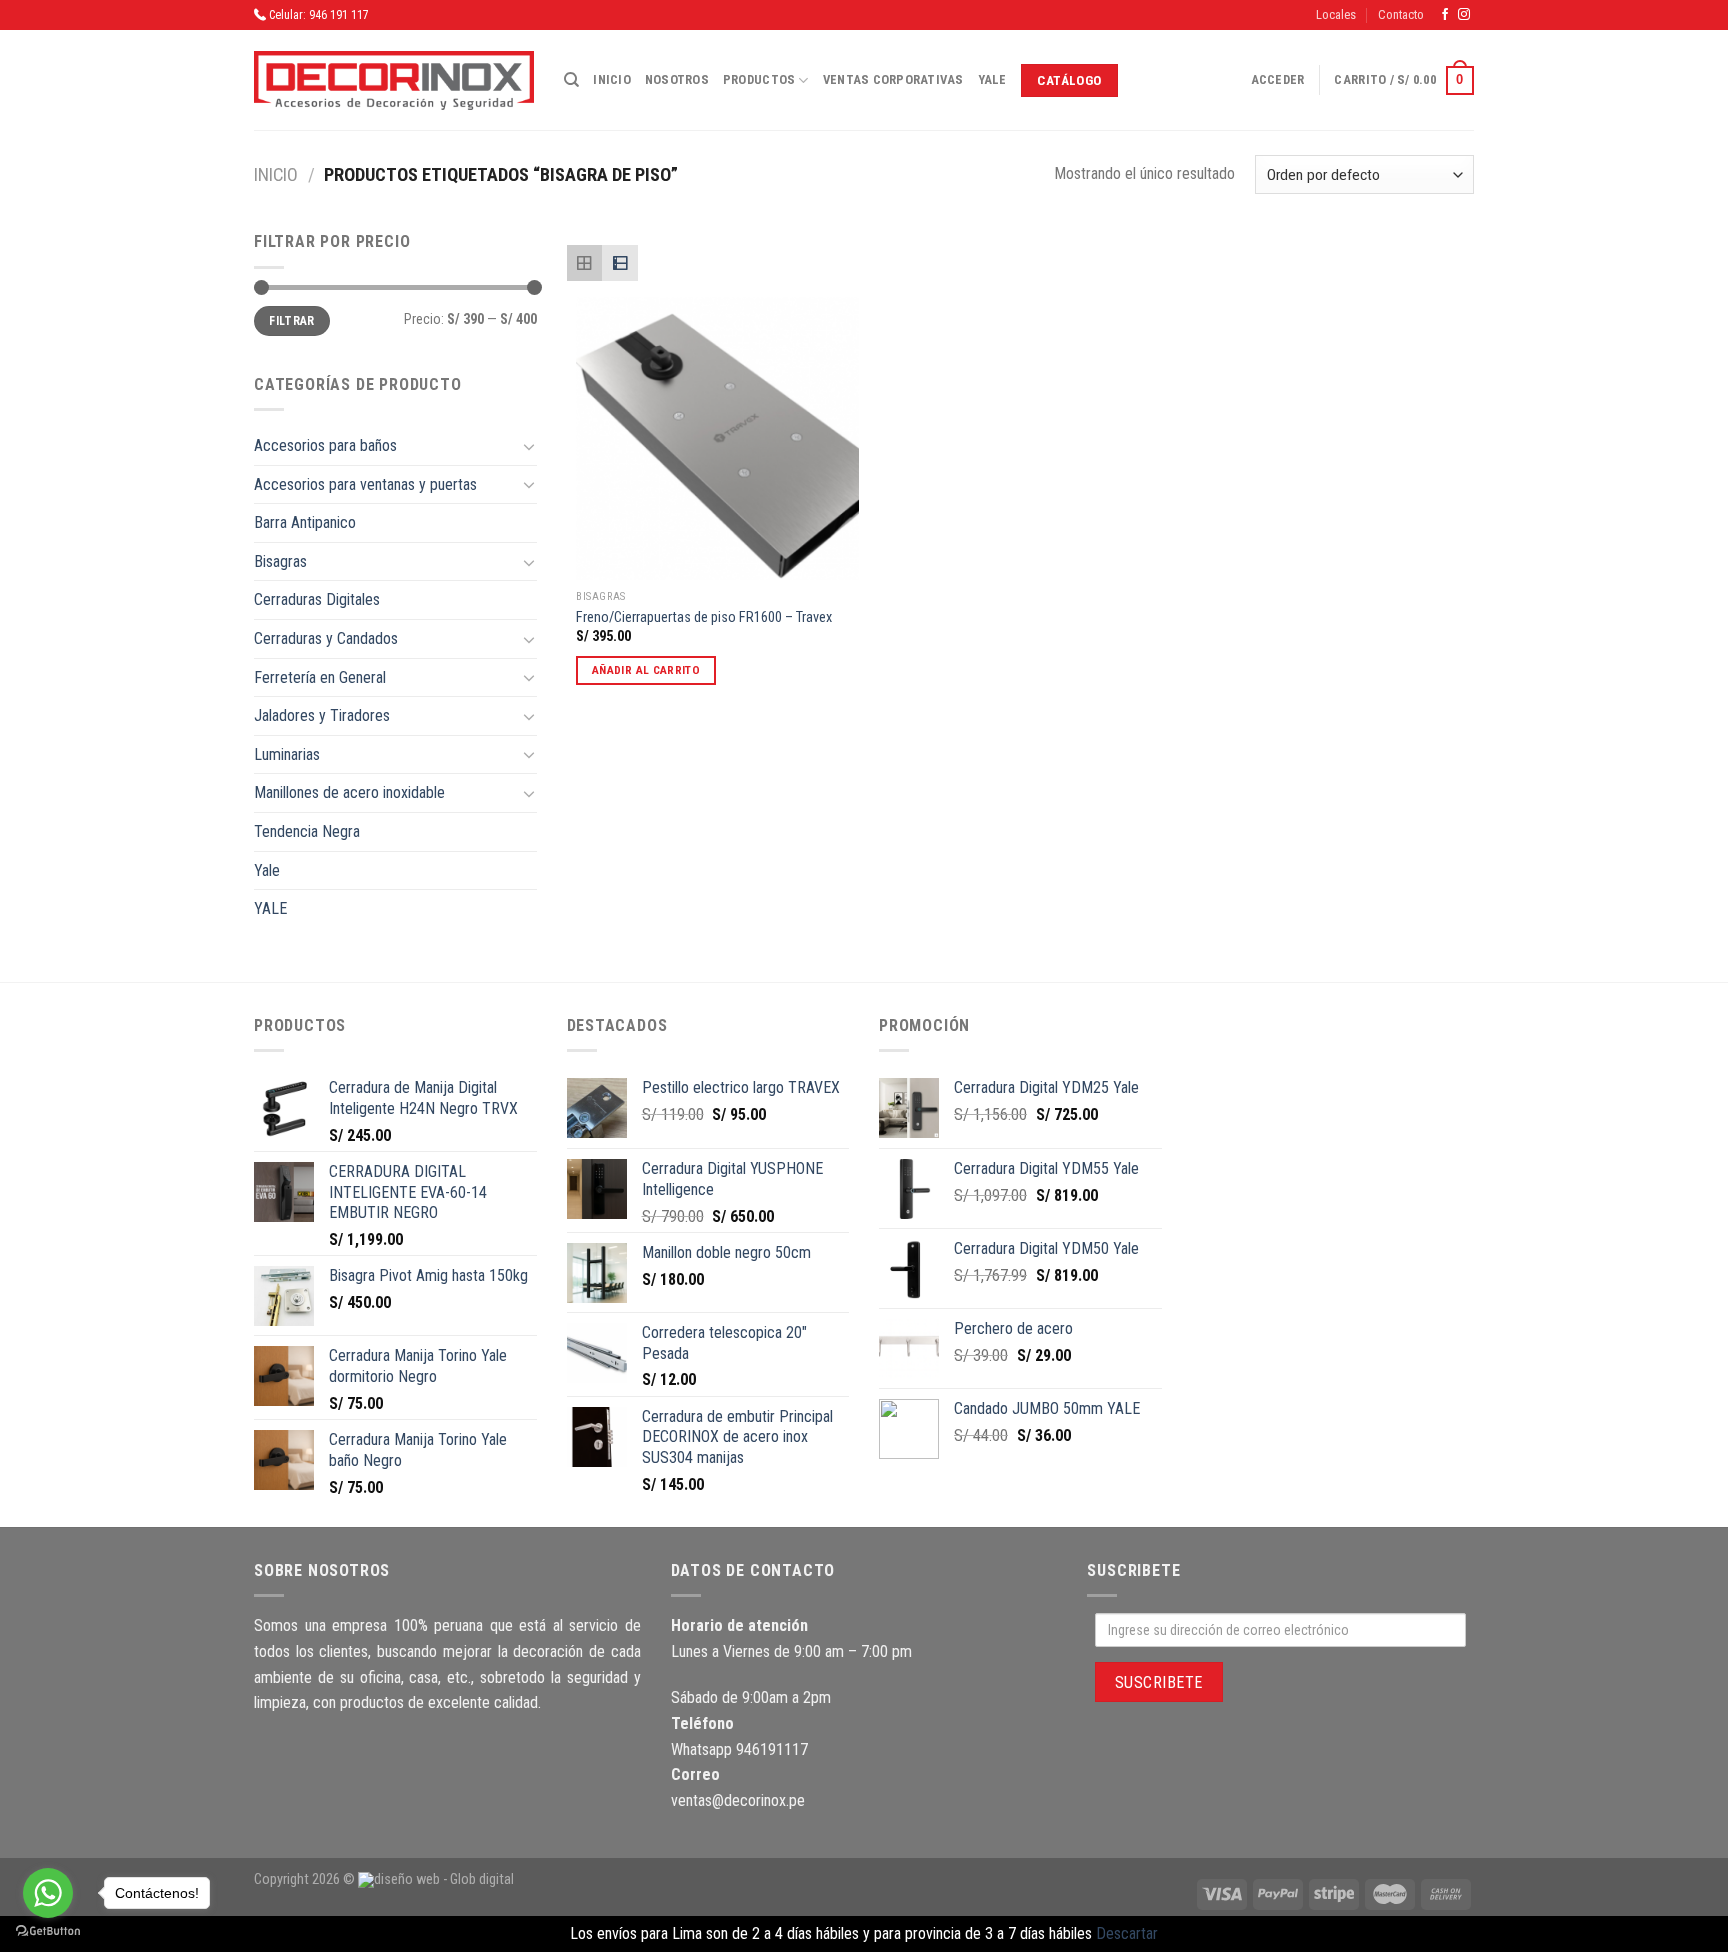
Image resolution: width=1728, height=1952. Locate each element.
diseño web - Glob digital (444, 1879)
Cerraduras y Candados (326, 638)
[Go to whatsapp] (48, 1893)
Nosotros (677, 79)
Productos (759, 79)
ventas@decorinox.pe (738, 1800)
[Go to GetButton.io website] (48, 1931)
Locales (1336, 14)
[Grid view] (585, 263)
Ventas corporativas (893, 79)
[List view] (620, 263)
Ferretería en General (320, 677)
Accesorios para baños (325, 445)
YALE (270, 908)
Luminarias (287, 754)
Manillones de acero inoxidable (349, 792)
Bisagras (280, 561)
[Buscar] (571, 80)
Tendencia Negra (307, 831)
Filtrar (292, 321)
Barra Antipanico (305, 522)
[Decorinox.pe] (394, 80)
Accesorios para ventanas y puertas (365, 484)
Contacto (1401, 14)
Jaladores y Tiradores (322, 715)
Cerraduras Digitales (317, 599)
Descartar (1127, 1933)
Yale (992, 79)
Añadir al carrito (646, 670)
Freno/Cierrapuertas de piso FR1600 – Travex (704, 617)
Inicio (612, 79)
